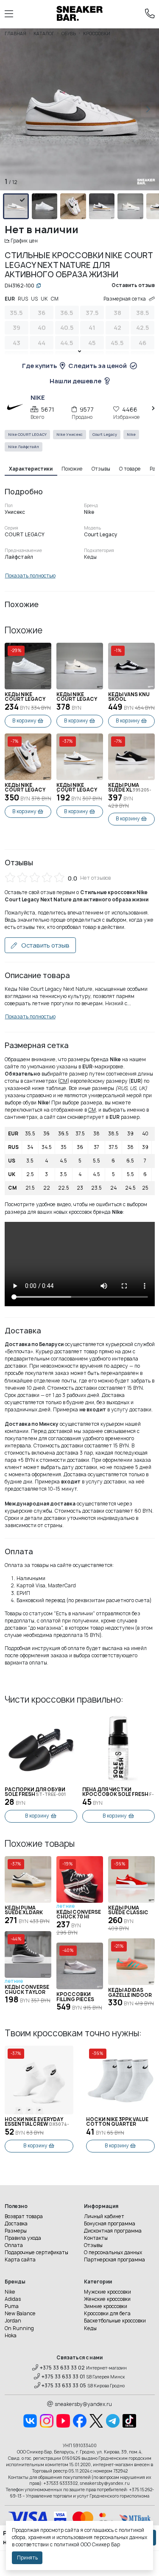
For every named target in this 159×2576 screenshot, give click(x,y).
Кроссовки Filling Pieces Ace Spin (75, 1997)
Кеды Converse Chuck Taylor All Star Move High (27, 1990)
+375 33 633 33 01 (63, 2377)
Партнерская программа (114, 2260)
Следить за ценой (98, 366)
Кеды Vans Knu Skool (129, 697)
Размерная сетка (125, 299)
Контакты (96, 2238)
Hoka (11, 2336)
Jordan (13, 2321)
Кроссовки (97, 33)
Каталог (44, 33)
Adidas (13, 2299)
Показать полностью (30, 576)
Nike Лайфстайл (24, 447)
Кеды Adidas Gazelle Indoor (130, 1993)
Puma (12, 2306)
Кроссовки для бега (107, 2314)
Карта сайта (20, 2260)
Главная (15, 33)
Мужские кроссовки (107, 2292)
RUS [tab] (23, 299)
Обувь (69, 33)
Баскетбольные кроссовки (115, 2321)
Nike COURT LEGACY (27, 435)
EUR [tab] (10, 299)
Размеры (16, 2231)
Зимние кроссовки (106, 2306)
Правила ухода (23, 2238)
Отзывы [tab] (101, 469)
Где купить (39, 366)
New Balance (20, 2314)
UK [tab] (44, 299)
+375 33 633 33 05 (64, 2386)
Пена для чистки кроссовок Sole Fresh (118, 1792)
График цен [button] (24, 241)
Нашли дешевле (75, 381)
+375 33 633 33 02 (62, 2368)
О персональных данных (113, 2253)
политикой (67, 2545)
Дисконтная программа (113, 2231)
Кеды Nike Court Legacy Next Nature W (26, 697)
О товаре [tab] (130, 469)
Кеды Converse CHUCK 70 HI (79, 1915)
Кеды (90, 2328)
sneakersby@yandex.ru (83, 2404)
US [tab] (34, 299)
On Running (19, 2328)
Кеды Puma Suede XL (130, 788)
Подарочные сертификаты (36, 2253)
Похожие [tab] (72, 469)
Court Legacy (105, 435)
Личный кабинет (104, 2216)
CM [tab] (55, 299)
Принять (27, 2558)
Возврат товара (24, 2216)
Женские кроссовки (107, 2299)
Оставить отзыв (45, 945)
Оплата (14, 2245)
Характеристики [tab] (31, 469)
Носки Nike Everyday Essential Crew (37, 2122)
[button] (148, 109)
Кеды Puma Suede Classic (128, 1911)
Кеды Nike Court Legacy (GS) (77, 788)
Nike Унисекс (70, 435)
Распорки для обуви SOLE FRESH (35, 1792)
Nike (131, 435)
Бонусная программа (110, 2224)
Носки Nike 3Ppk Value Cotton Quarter (117, 2122)
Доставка (16, 2224)
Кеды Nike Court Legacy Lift (25, 788)
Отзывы (93, 2245)
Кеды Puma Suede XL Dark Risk (24, 1911)
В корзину (24, 721)
